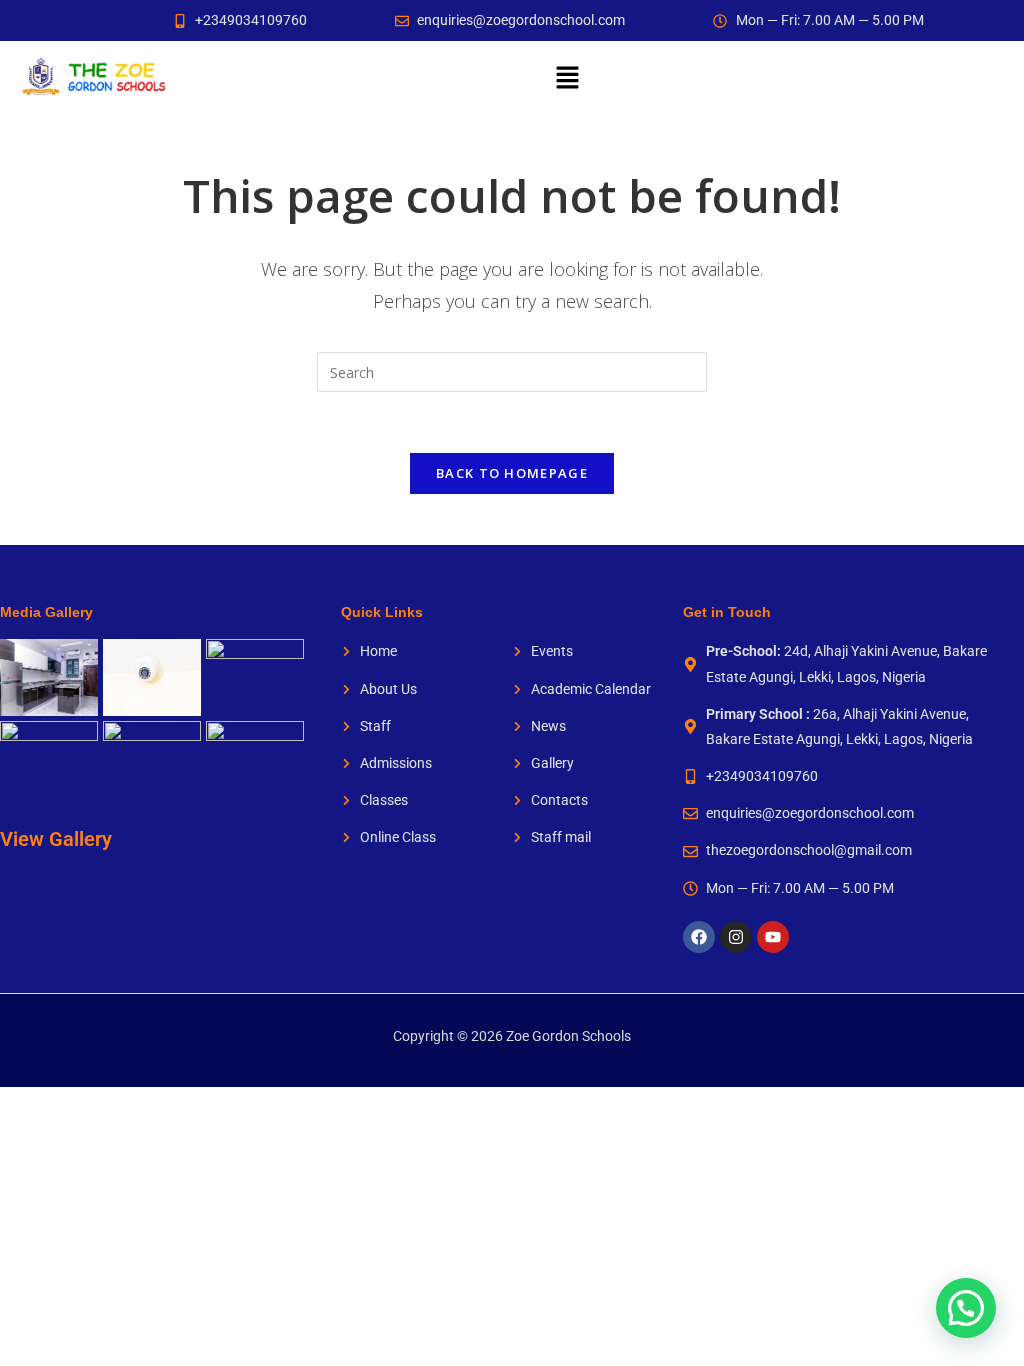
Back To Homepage (512, 473)
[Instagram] (736, 937)
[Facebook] (699, 937)
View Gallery (56, 839)
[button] (567, 77)
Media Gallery (46, 612)
